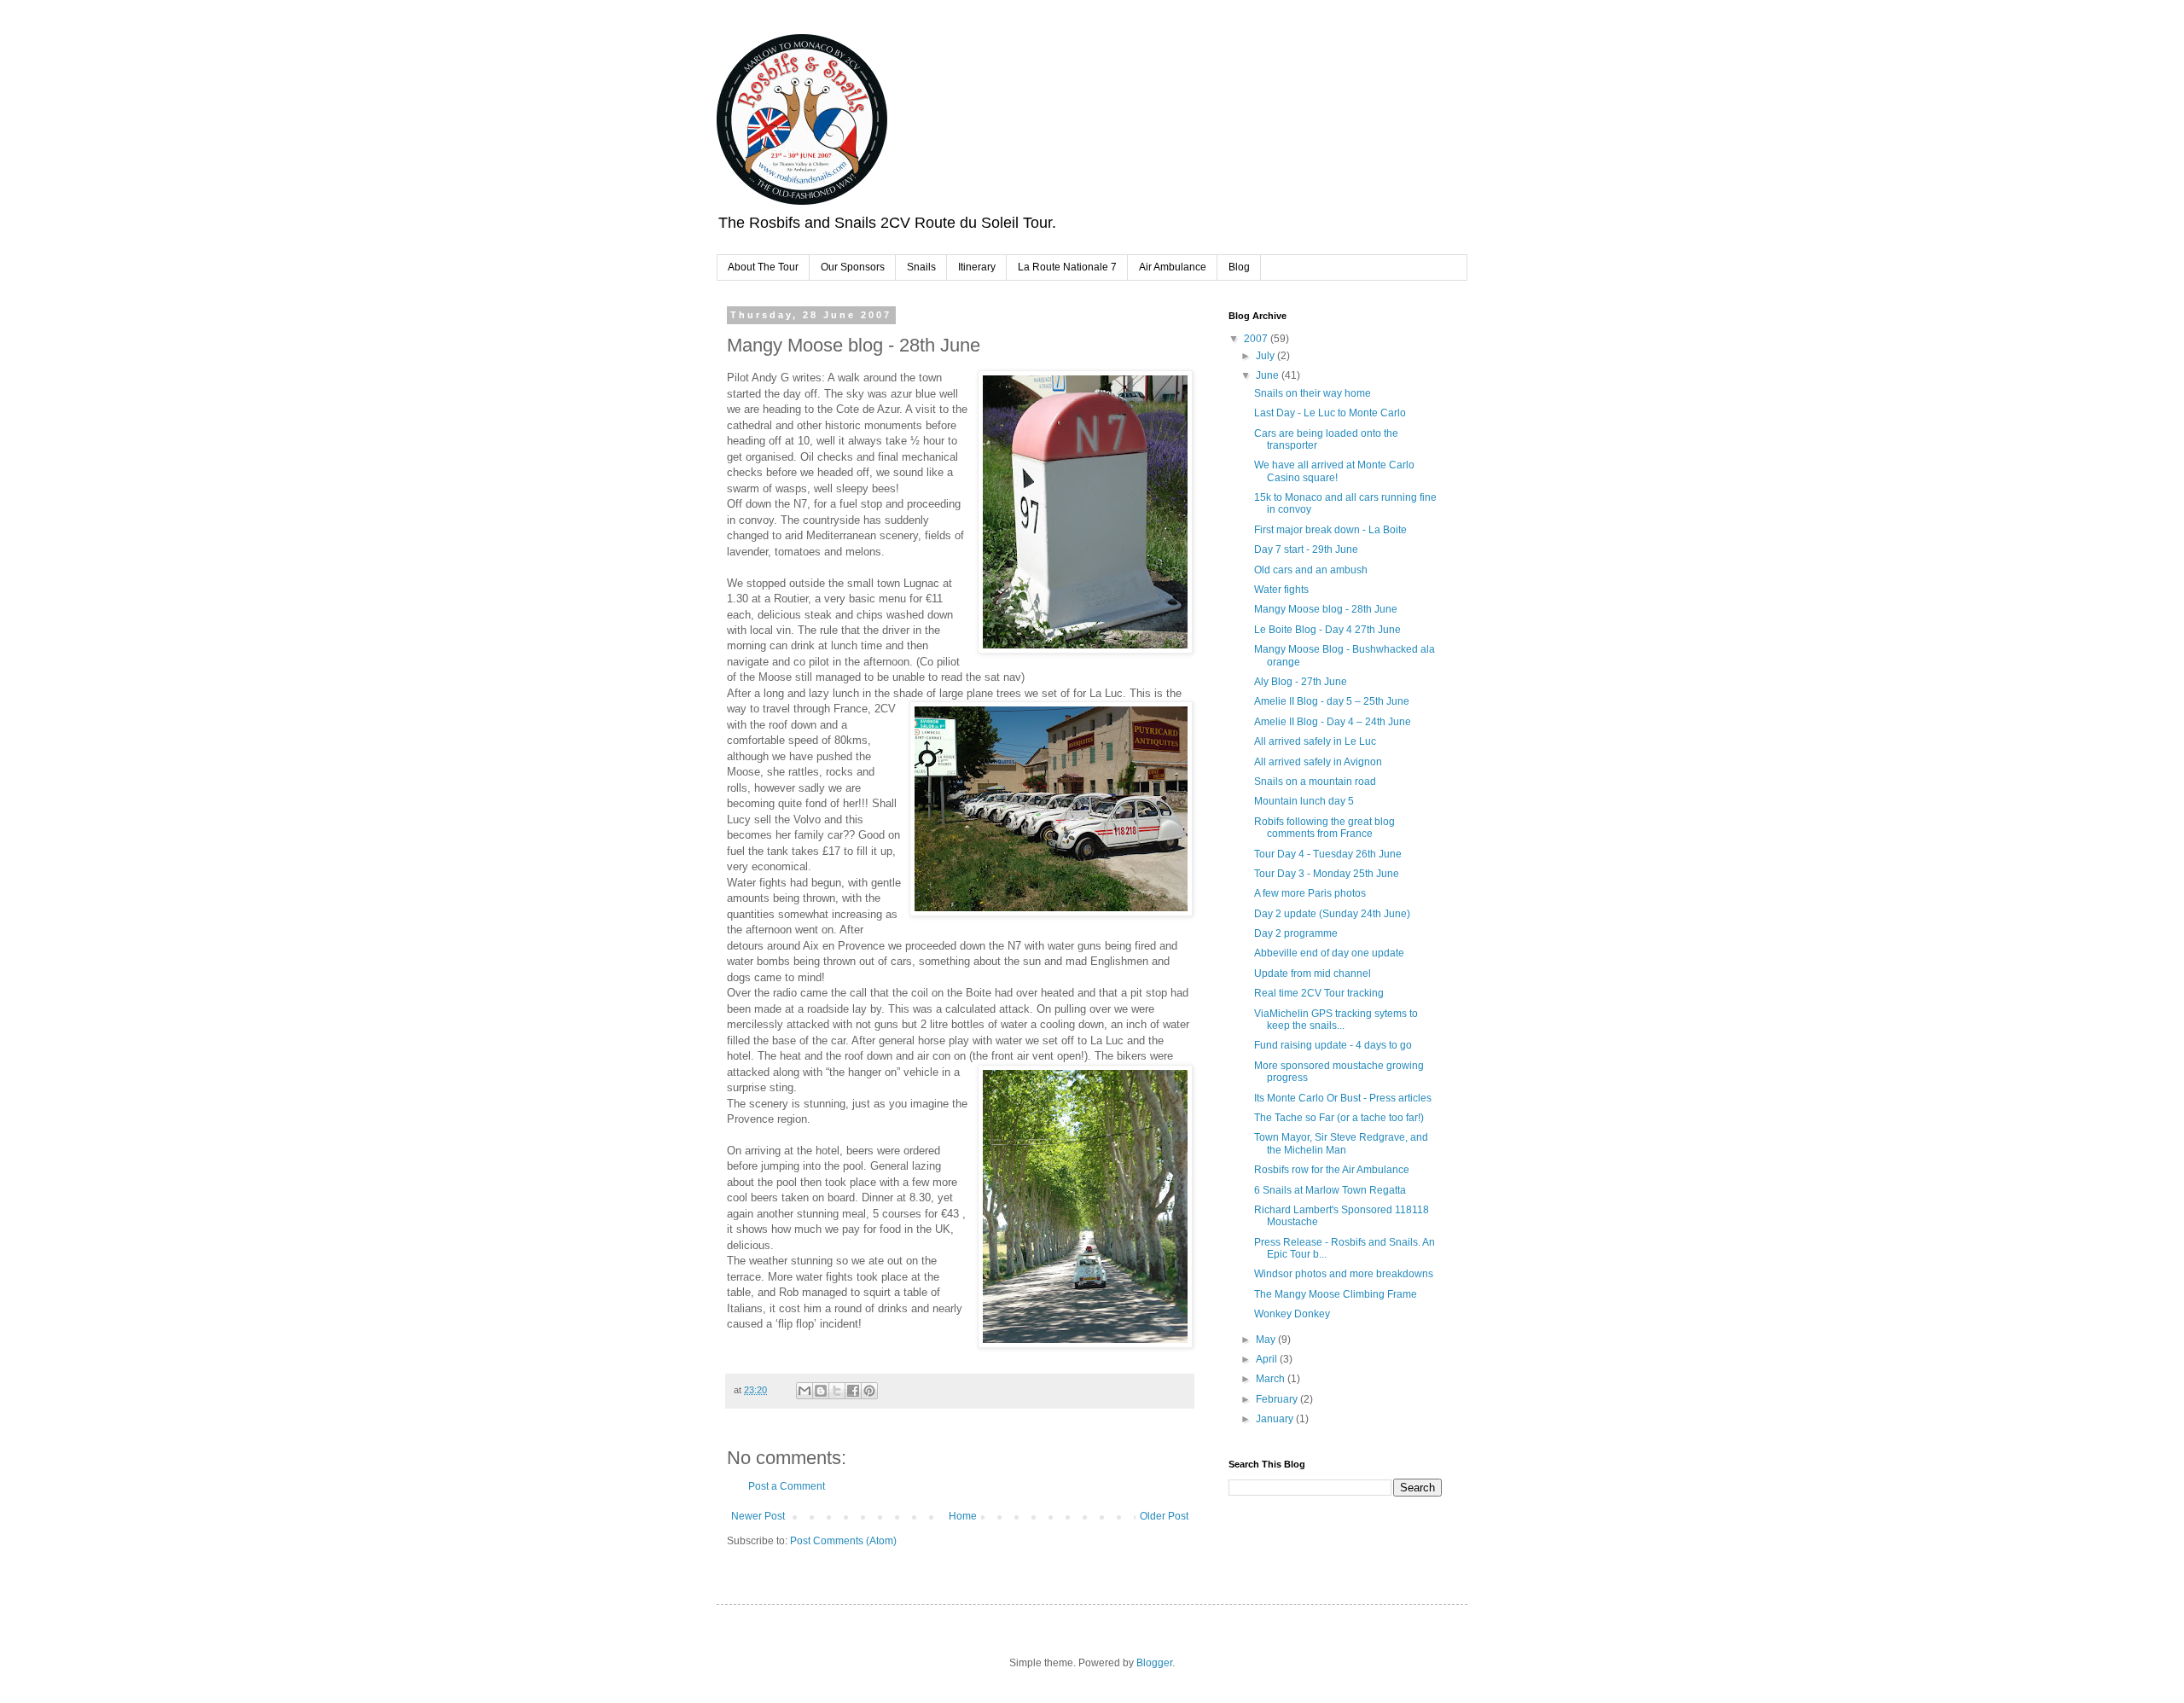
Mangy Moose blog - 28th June (1326, 609)
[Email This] (804, 1391)
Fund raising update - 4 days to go (1333, 1045)
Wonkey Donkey (1292, 1314)
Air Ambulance (1173, 267)
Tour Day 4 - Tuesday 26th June (1328, 854)
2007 (1257, 339)
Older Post (1164, 1516)
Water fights (1281, 590)
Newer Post (758, 1516)
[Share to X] (837, 1391)
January (1276, 1419)
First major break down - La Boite (1330, 530)
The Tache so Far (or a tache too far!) (1339, 1118)
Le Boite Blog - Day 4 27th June (1327, 630)
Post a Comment (787, 1486)
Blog (1239, 267)
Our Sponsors (853, 267)
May (1267, 1340)
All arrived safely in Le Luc (1315, 741)
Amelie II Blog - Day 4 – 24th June (1333, 722)
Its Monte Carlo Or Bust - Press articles (1343, 1098)
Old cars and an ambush (1311, 570)
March (1272, 1379)
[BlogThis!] (821, 1391)
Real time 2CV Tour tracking (1319, 993)
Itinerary (977, 267)
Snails (921, 267)
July (1266, 356)
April (1268, 1359)
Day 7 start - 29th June (1306, 549)
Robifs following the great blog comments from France (1324, 828)
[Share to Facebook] (853, 1391)
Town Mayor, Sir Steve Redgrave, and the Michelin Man (1341, 1143)
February (1278, 1399)
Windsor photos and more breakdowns (1344, 1274)
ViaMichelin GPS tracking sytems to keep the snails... (1336, 1020)
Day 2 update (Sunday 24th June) (1332, 914)
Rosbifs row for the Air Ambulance (1332, 1170)
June (1269, 375)
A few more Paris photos (1310, 893)
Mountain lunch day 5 (1304, 801)
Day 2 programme (1296, 933)
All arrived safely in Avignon (1318, 762)
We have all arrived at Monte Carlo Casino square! (1334, 471)
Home (963, 1516)
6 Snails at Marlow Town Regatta (1330, 1190)
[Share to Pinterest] (869, 1391)
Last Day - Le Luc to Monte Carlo (1330, 413)
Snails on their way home (1313, 393)
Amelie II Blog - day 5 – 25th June (1332, 701)
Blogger (1154, 1663)
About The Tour (763, 267)
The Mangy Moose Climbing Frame (1336, 1294)
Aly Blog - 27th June (1301, 682)
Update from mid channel (1313, 974)
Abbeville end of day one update (1329, 953)
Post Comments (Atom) (843, 1541)
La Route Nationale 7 (1067, 267)
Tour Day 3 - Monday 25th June (1327, 874)
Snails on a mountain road (1315, 782)
